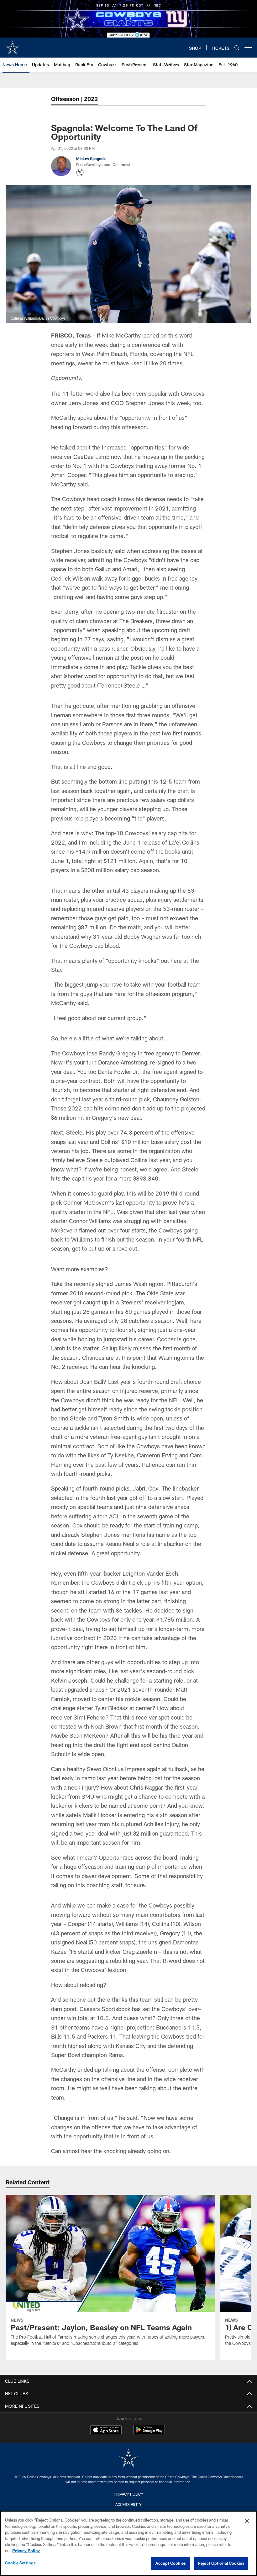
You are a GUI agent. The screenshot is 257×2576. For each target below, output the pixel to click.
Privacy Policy (128, 2494)
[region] (128, 2543)
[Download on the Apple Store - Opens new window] (106, 2431)
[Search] (237, 48)
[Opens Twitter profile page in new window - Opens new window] (80, 173)
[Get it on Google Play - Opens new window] (149, 2433)
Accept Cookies (171, 2563)
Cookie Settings (20, 2563)
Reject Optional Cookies (221, 2563)
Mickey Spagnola (91, 159)
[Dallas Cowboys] (128, 2459)
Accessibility (128, 2504)
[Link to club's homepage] (13, 45)
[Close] (247, 2521)
